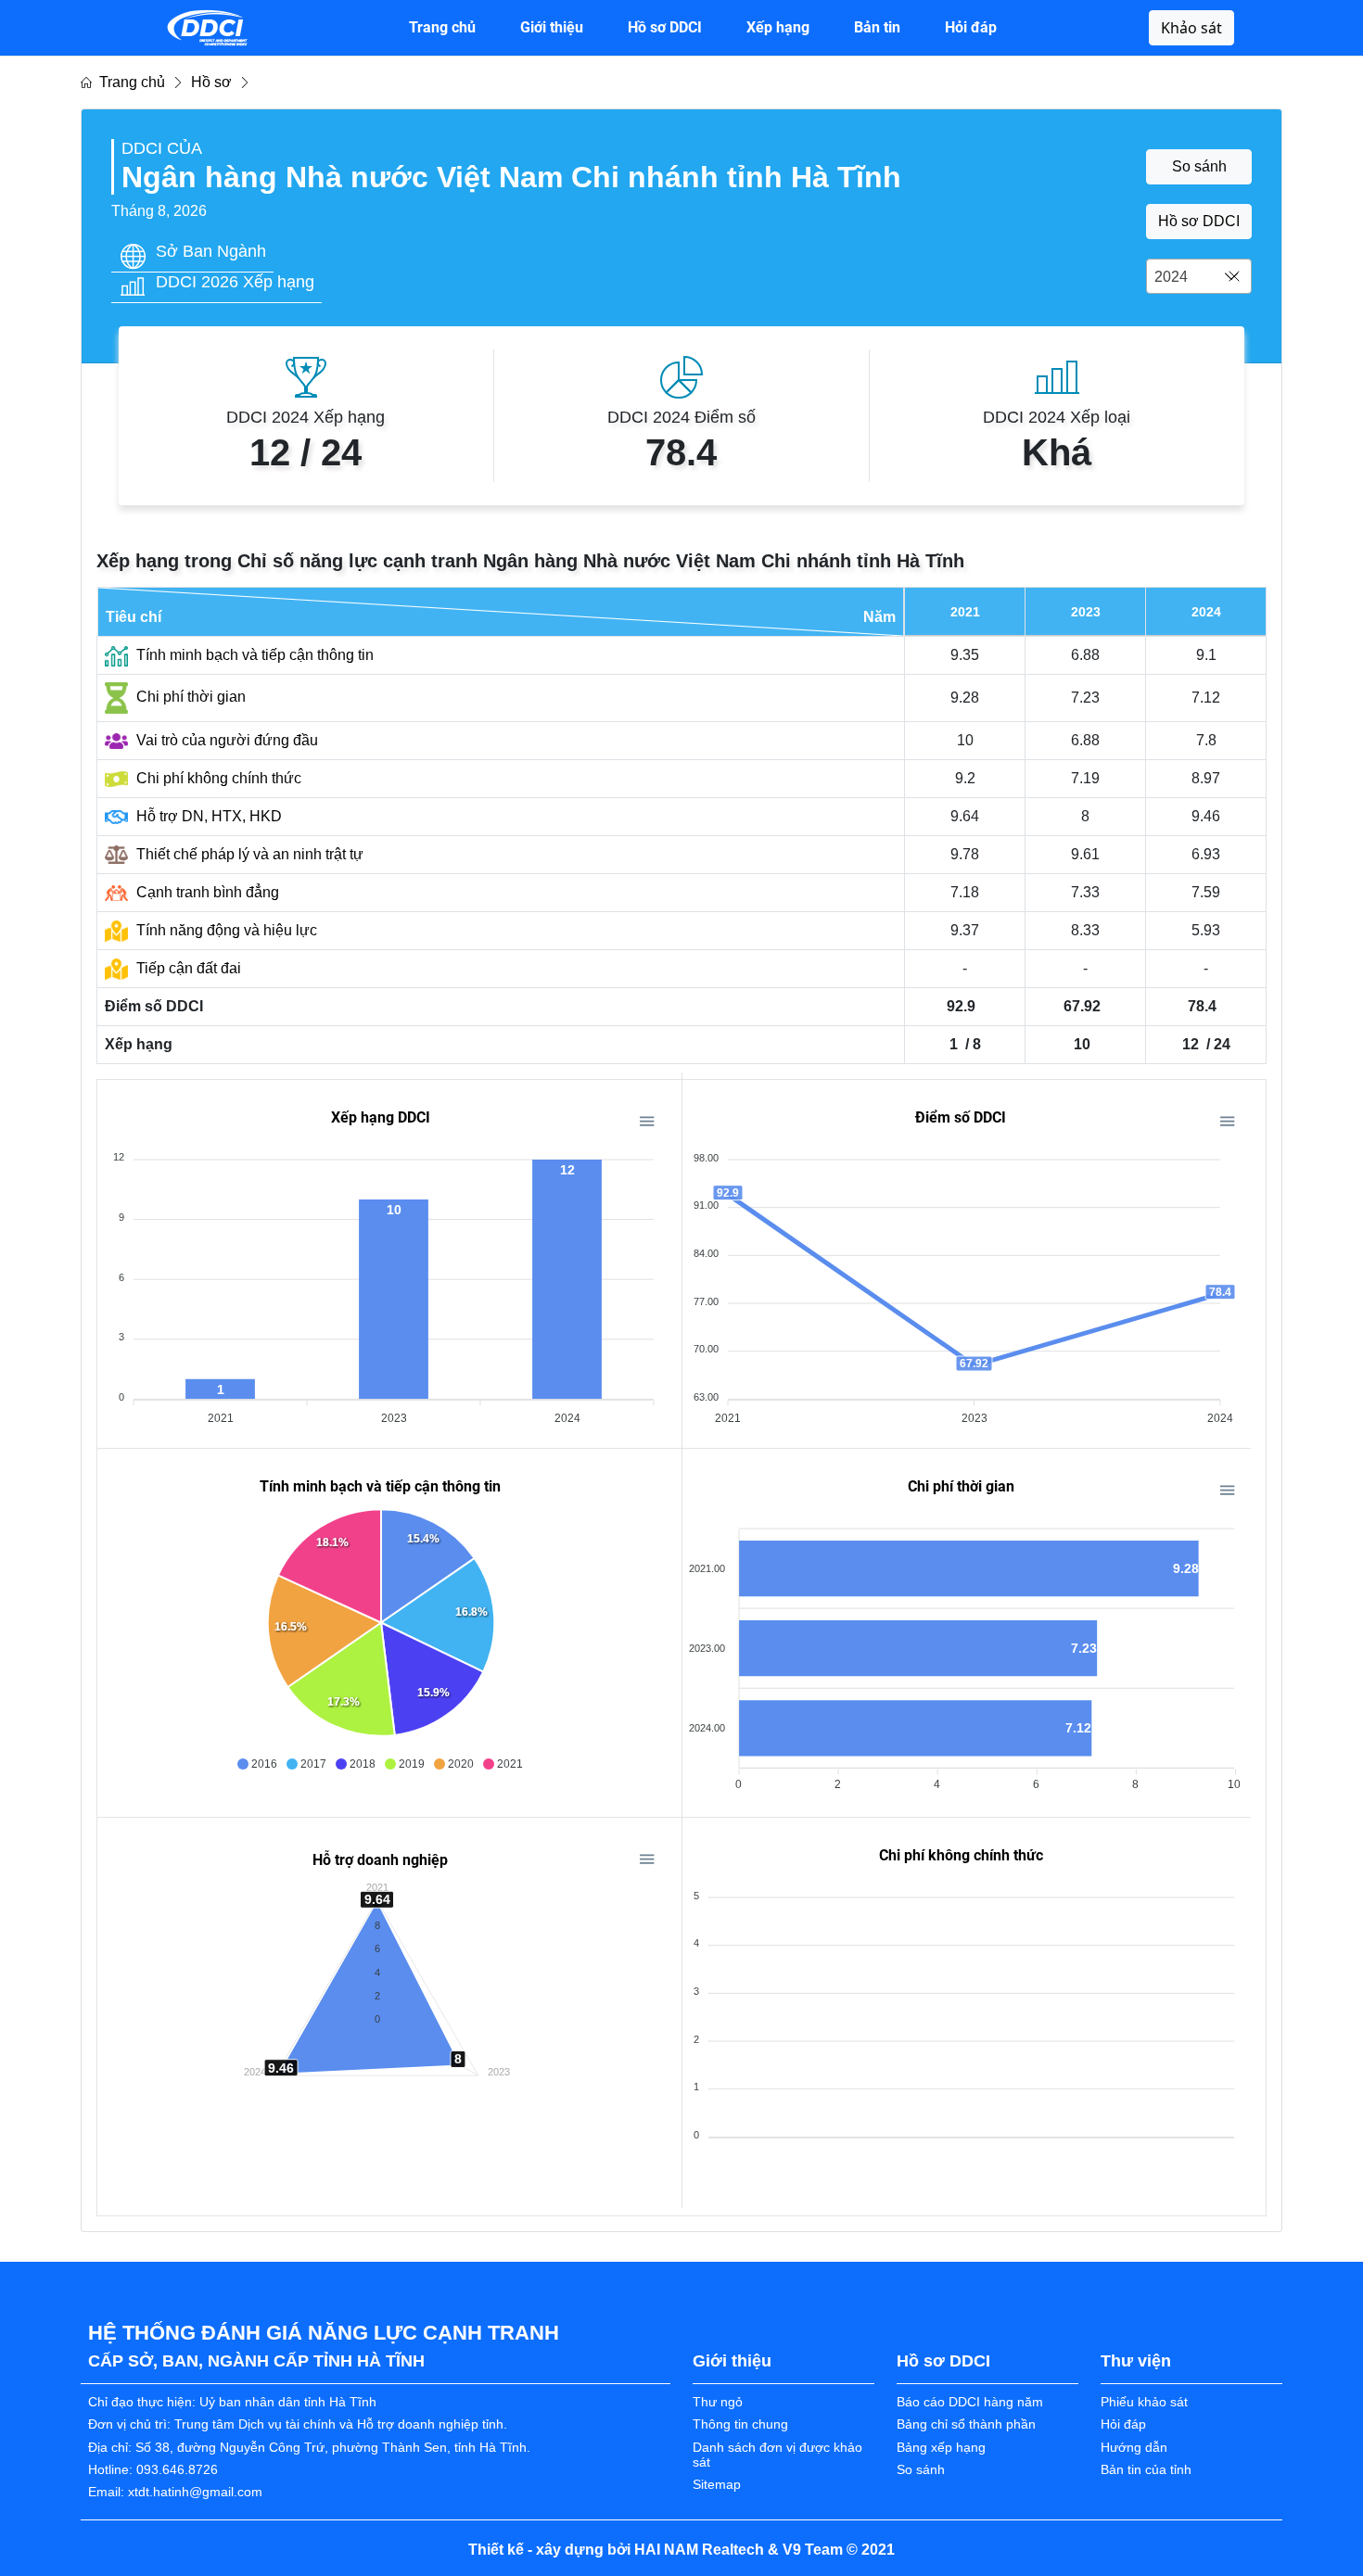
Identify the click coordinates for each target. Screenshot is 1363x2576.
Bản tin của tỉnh (1146, 2470)
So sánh (1199, 166)
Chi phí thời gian (189, 697)
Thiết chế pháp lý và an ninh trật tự (248, 854)
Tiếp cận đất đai (187, 968)
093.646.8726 (177, 2470)
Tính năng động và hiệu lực (225, 930)
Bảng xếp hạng (941, 2448)
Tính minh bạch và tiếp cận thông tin (253, 655)
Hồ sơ (211, 82)
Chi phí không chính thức (217, 778)
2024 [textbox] (1171, 277)
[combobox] (1199, 276)
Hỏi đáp (1123, 2424)
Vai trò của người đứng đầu (225, 740)
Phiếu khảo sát (1144, 2402)
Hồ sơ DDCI (1199, 221)
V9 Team (813, 2550)
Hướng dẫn (1134, 2448)
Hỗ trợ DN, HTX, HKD (207, 816)
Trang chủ (128, 82)
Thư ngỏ (718, 2402)
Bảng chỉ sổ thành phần (966, 2424)
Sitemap (717, 2485)
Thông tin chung (740, 2424)
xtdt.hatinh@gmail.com (195, 2492)
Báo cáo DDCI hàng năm (970, 2402)
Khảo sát (1191, 28)
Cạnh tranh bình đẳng (206, 892)
